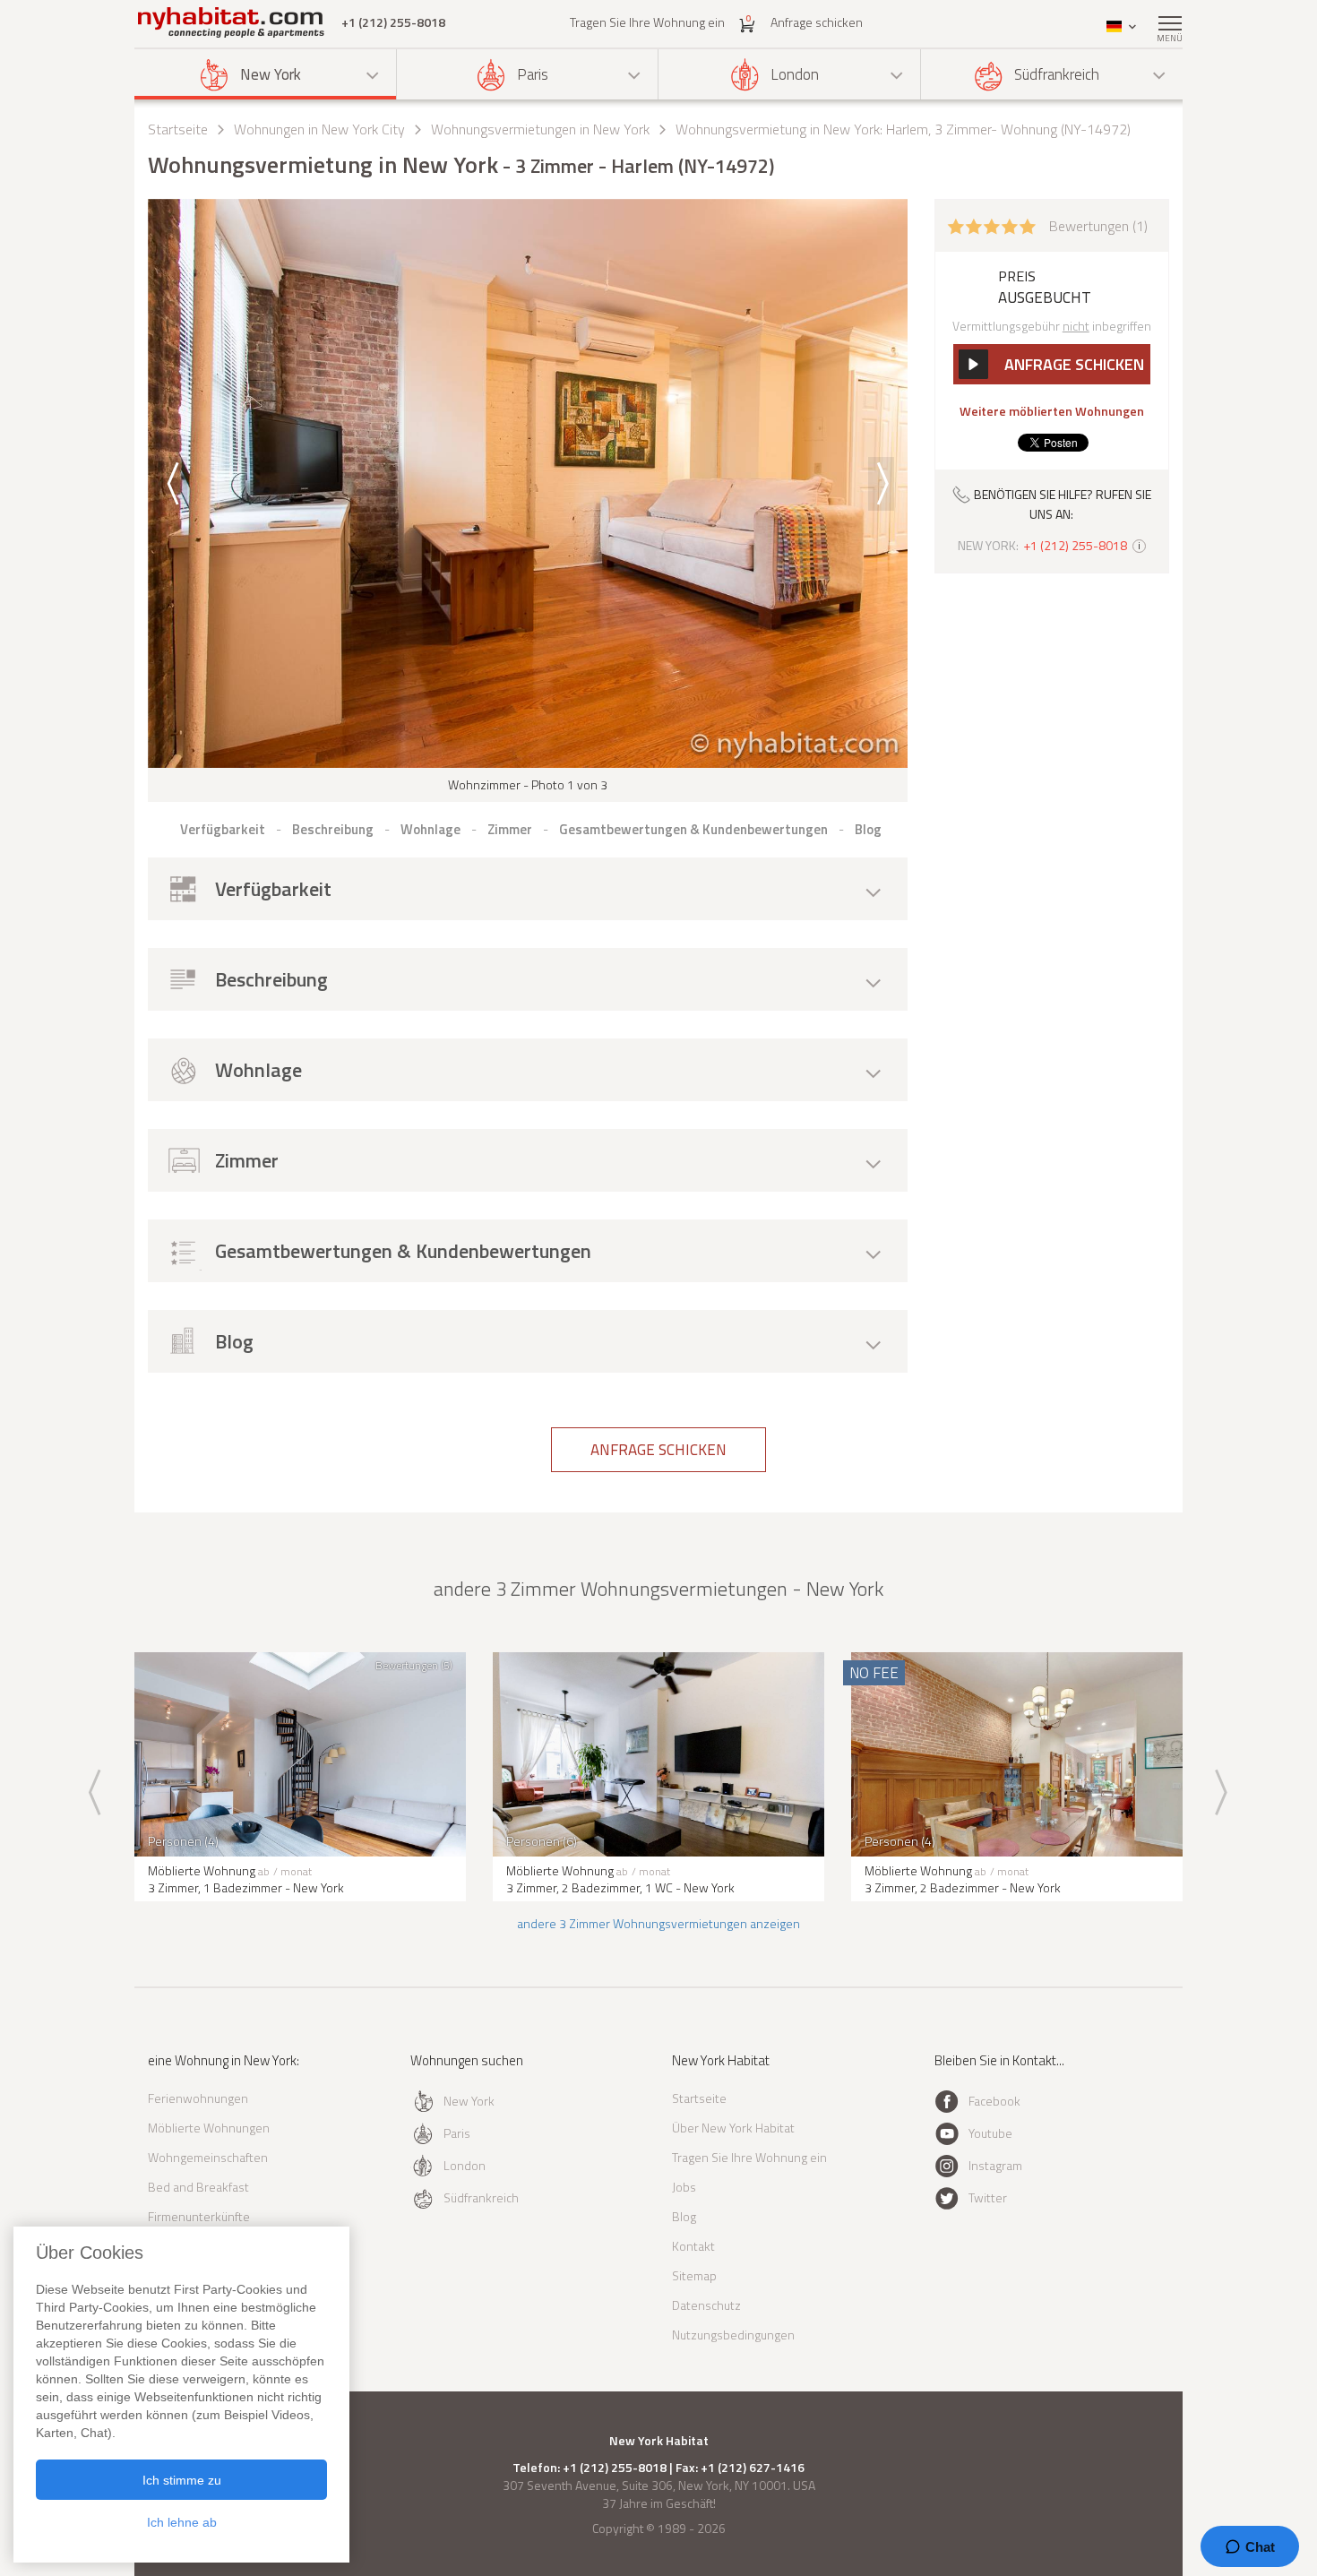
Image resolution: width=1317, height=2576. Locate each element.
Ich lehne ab (182, 2522)
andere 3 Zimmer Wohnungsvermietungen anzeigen (658, 1923)
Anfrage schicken (817, 22)
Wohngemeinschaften (208, 2157)
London (795, 74)
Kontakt (693, 2246)
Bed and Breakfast (198, 2187)
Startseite (178, 129)
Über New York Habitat (733, 2128)
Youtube (990, 2133)
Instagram (995, 2165)
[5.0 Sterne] (992, 225)
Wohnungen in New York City (319, 129)
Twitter (988, 2197)
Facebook (994, 2101)
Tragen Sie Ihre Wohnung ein (647, 22)
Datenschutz (706, 2305)
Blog (684, 2216)
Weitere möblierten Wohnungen (1052, 411)
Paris (533, 74)
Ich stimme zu (182, 2480)
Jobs (684, 2187)
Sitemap (694, 2275)
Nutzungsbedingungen (733, 2335)
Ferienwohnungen (198, 2098)
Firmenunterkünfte (199, 2216)
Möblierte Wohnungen (209, 2128)
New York (271, 74)
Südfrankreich (1057, 74)
